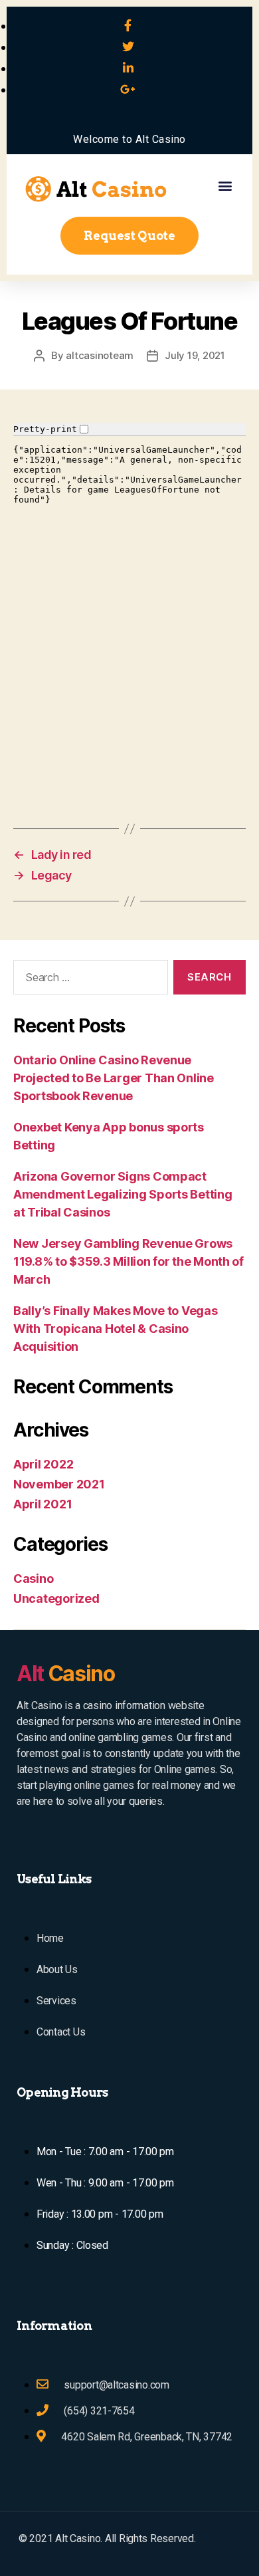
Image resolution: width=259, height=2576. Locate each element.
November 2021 (59, 1484)
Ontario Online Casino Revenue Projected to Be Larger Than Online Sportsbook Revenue (114, 1078)
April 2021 (43, 1504)
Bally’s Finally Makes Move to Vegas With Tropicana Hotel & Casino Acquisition (116, 1329)
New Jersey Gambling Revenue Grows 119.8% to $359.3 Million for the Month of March (129, 1261)
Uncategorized (56, 1598)
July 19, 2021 (195, 355)
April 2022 (43, 1464)
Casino (33, 1579)
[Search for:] (88, 980)
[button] (225, 185)
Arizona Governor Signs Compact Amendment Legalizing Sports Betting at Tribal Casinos (123, 1194)
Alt (66, 1674)
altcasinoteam (100, 355)
